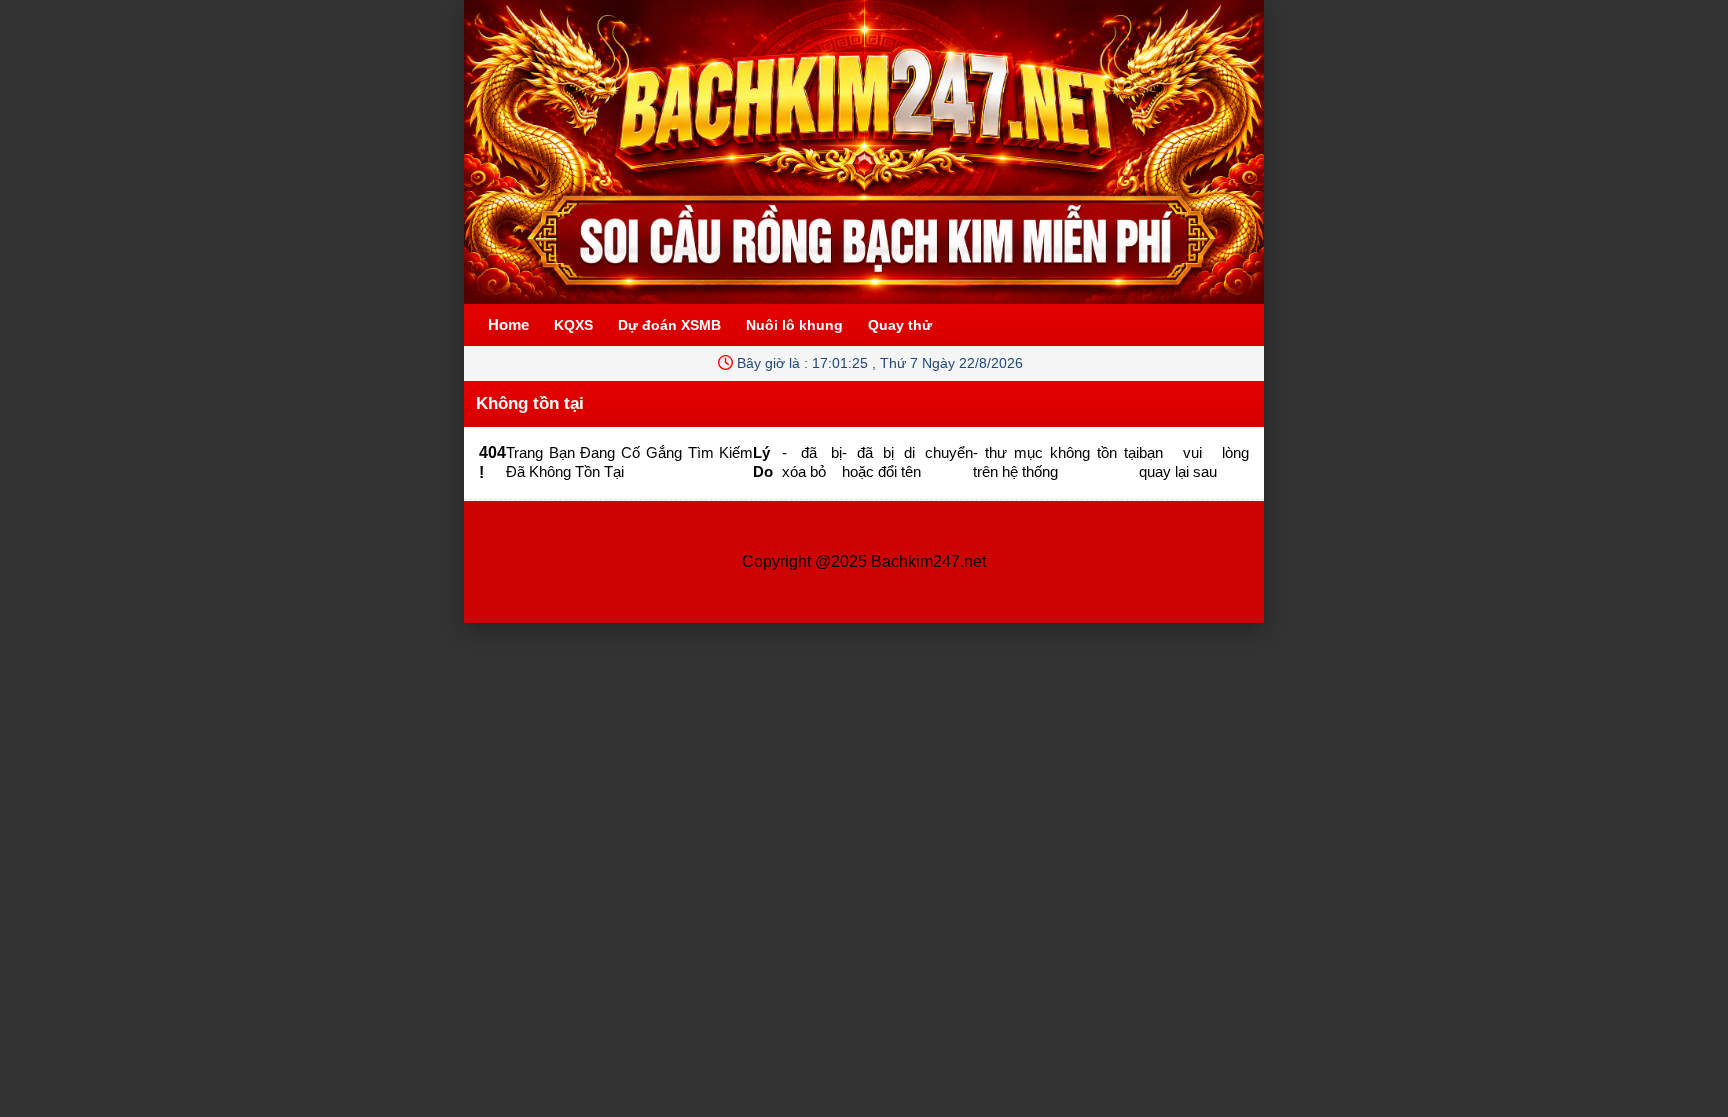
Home (508, 324)
